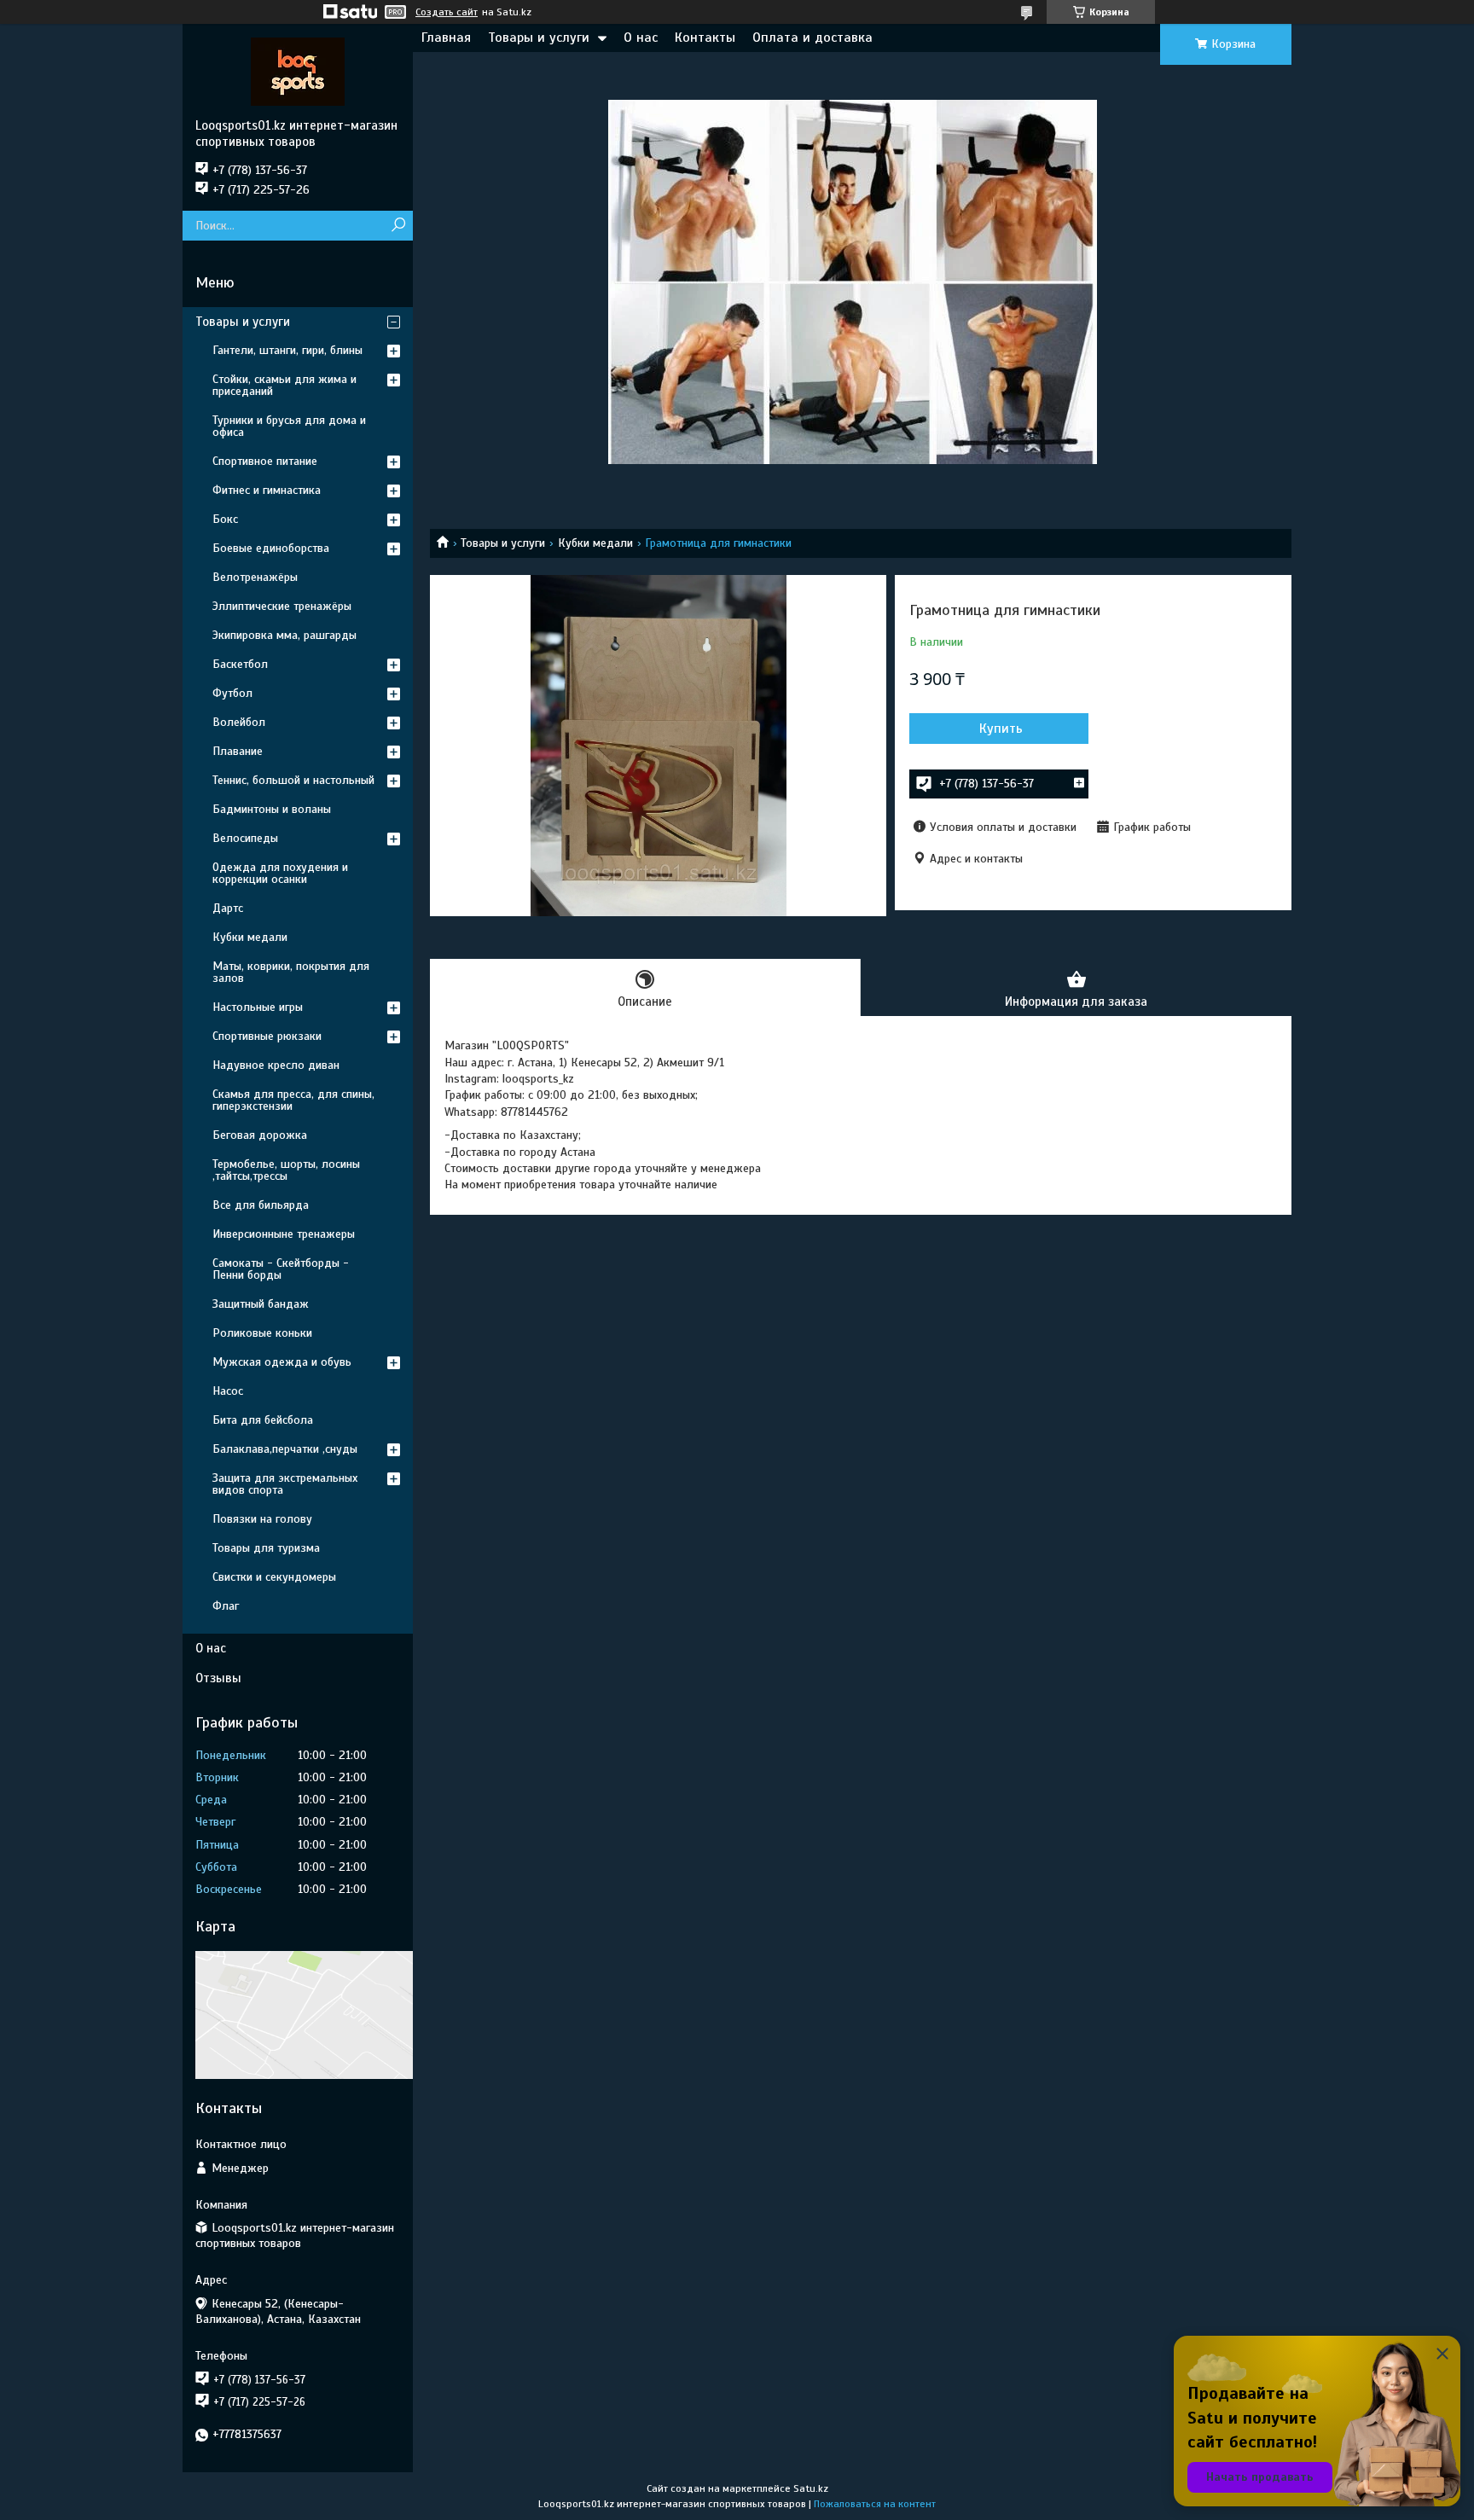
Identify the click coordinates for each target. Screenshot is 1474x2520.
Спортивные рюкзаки (267, 1036)
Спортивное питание (265, 461)
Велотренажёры (255, 577)
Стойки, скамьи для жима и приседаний (284, 385)
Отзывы (218, 1678)
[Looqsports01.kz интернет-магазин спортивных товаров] (298, 71)
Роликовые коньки (262, 1333)
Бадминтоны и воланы (272, 809)
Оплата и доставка (812, 38)
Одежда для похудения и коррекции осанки (280, 873)
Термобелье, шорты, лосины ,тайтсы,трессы (286, 1170)
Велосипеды (245, 838)
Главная (446, 38)
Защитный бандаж (261, 1304)
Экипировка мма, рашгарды (284, 635)
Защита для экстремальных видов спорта (285, 1484)
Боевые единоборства (271, 548)
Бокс (225, 519)
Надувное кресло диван (276, 1065)
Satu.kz (811, 2488)
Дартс (228, 908)
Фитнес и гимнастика (267, 490)
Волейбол (239, 722)
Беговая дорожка (260, 1135)
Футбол (232, 693)
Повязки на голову (262, 1519)
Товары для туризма (266, 1548)
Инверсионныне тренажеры (284, 1234)
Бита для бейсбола (263, 1420)
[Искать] (398, 226)
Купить (1001, 729)
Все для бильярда (261, 1205)
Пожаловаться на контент (875, 2504)
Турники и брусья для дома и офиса (289, 426)
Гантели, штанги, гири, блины (287, 350)
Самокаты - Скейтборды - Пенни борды (281, 1269)
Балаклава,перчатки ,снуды (285, 1449)
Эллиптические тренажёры (282, 606)
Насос (228, 1391)
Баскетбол (240, 664)
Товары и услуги (539, 38)
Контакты (705, 38)
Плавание (238, 751)
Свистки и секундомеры (274, 1577)
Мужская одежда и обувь (282, 1362)
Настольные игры (258, 1007)
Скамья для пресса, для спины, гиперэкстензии (293, 1100)
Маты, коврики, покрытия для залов (291, 972)
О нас (641, 38)
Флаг (226, 1606)
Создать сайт (447, 12)
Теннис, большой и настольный (293, 780)
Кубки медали (595, 543)
